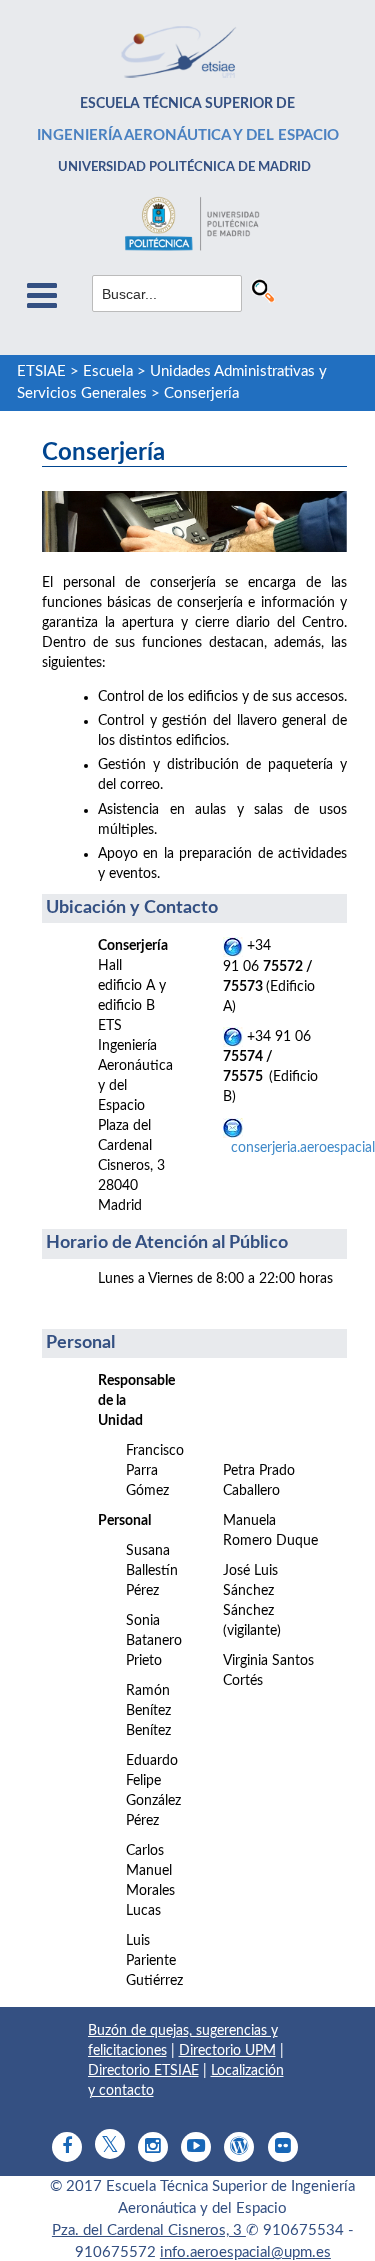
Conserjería (201, 393)
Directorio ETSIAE (143, 2071)
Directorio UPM (227, 2051)
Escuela (108, 371)
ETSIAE (41, 371)
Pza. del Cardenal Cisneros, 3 (149, 2230)
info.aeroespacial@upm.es (245, 2252)
